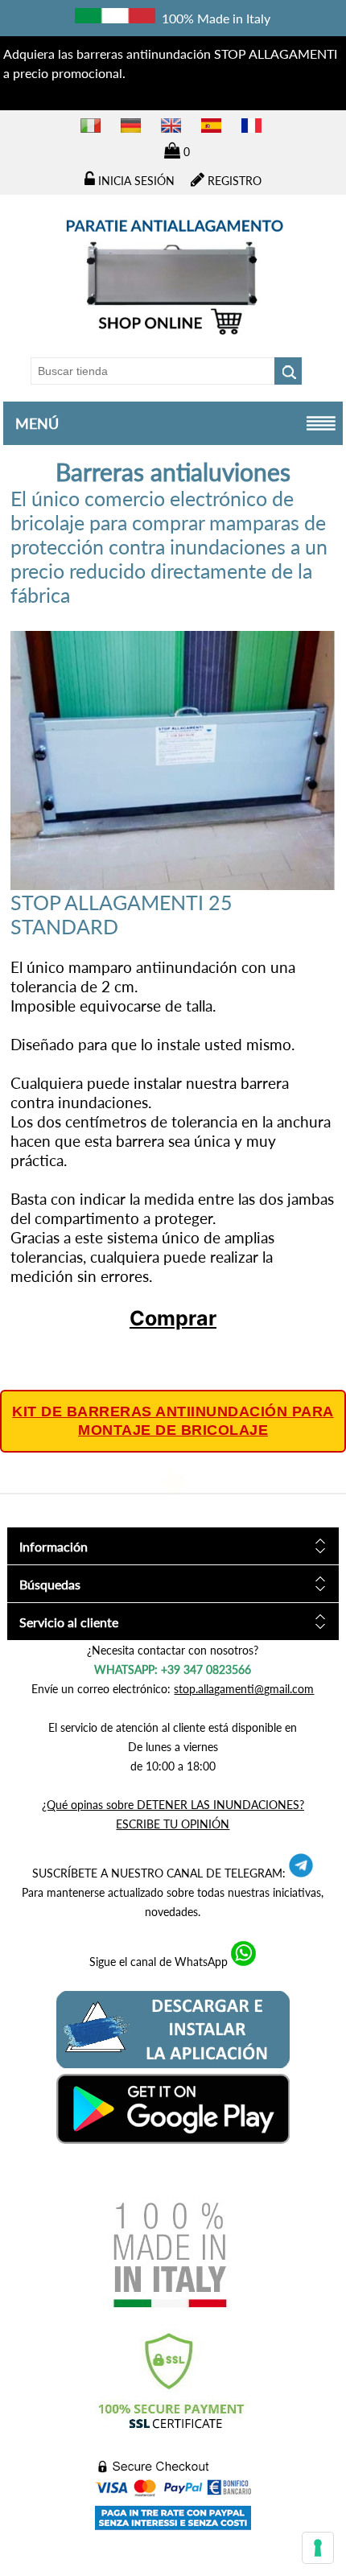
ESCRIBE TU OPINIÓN (173, 1824)
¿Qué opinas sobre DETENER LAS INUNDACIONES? (173, 1805)
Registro (233, 181)
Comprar (173, 1318)
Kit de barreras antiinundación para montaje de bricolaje (173, 1421)
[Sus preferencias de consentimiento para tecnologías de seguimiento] (318, 2548)
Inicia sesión (135, 181)
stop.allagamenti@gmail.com (244, 1689)
